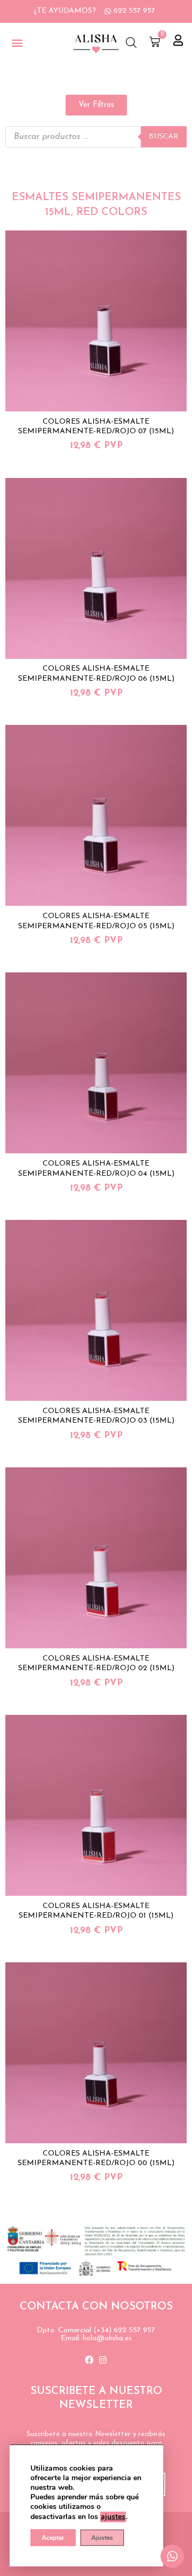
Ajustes (102, 2538)
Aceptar (53, 2538)
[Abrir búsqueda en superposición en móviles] (131, 43)
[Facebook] (89, 2360)
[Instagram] (103, 2360)
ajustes (113, 2517)
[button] (17, 43)
